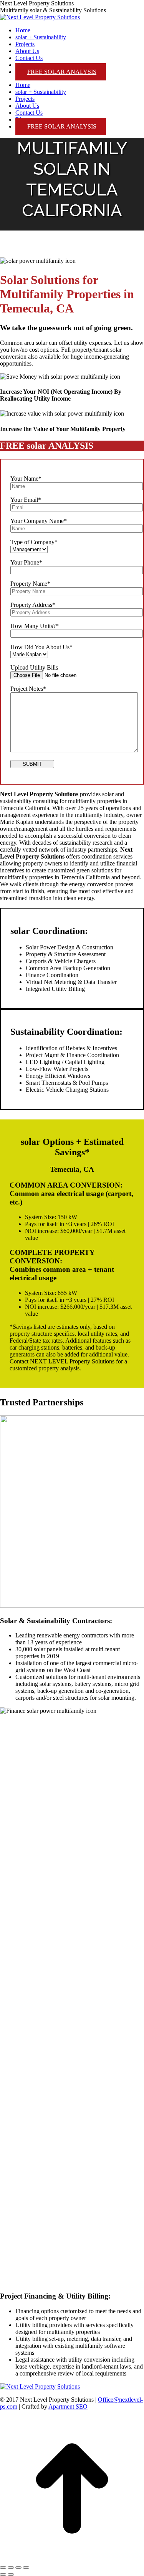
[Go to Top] (72, 2558)
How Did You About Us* (41, 647)
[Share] (11, 2568)
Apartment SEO (68, 2406)
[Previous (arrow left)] (3, 2574)
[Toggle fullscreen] (18, 2568)
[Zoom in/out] (26, 2568)
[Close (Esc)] (3, 2568)
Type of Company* (34, 542)
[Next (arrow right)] (11, 2574)
